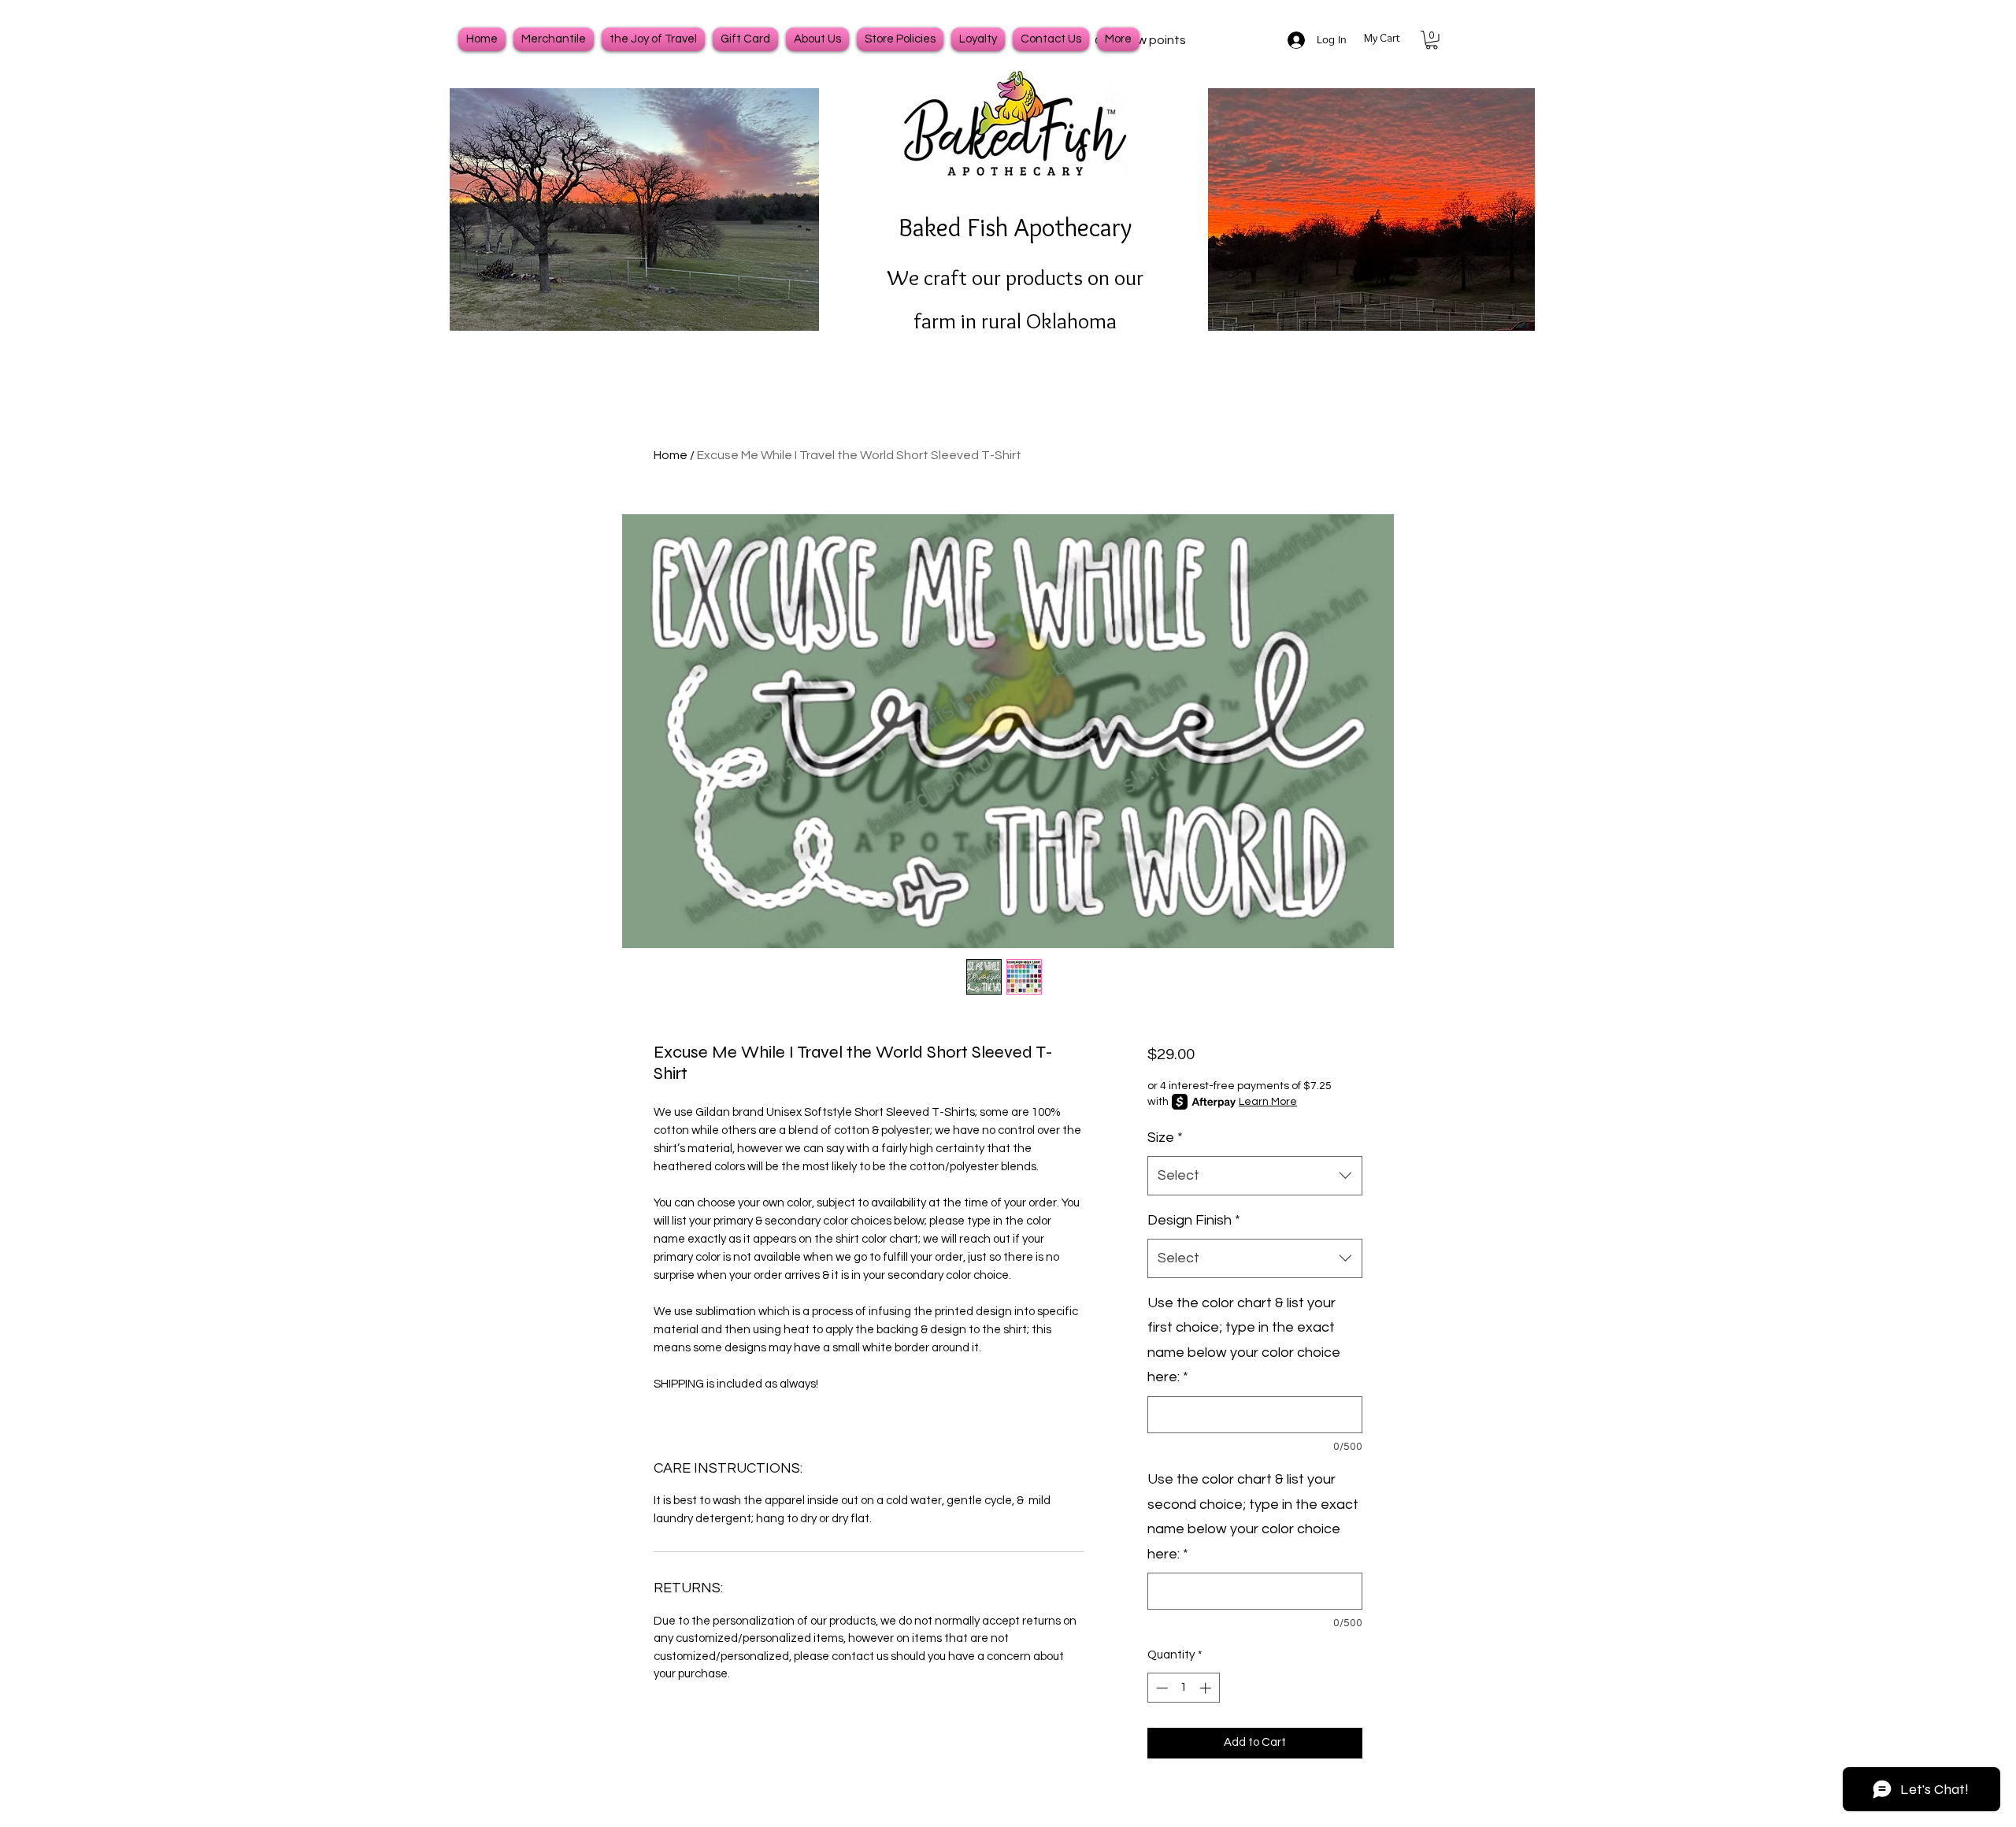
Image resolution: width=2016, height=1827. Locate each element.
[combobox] (1255, 1176)
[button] (1432, 40)
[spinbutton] (1183, 1688)
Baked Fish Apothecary (1015, 227)
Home (671, 455)
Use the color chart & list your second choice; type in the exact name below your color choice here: (1253, 1517)
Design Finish (1194, 1220)
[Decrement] (1160, 1688)
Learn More (1268, 1102)
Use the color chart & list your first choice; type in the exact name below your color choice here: (1244, 1340)
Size (1165, 1138)
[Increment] (1207, 1688)
